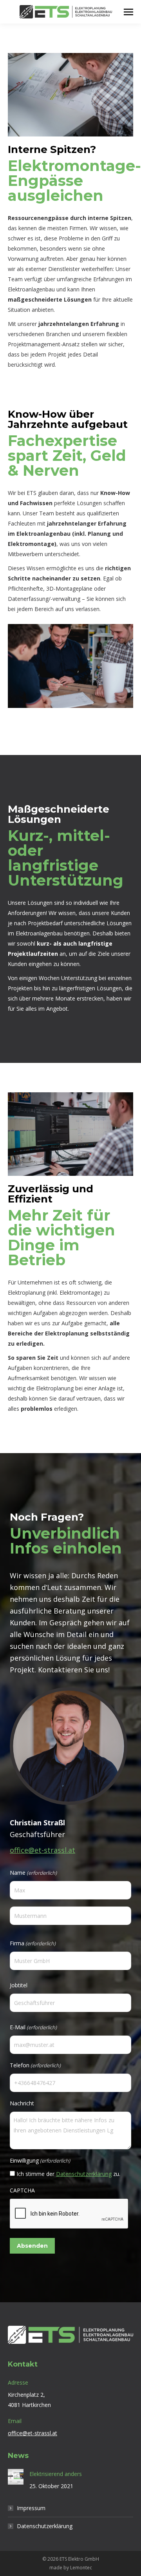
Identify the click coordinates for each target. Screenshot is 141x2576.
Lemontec (81, 2568)
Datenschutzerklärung (84, 2174)
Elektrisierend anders (56, 2474)
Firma (33, 1943)
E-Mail (33, 2027)
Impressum (31, 2508)
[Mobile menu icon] (128, 12)
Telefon (35, 2065)
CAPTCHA (22, 2190)
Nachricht (22, 2103)
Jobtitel (19, 1985)
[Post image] (16, 2477)
